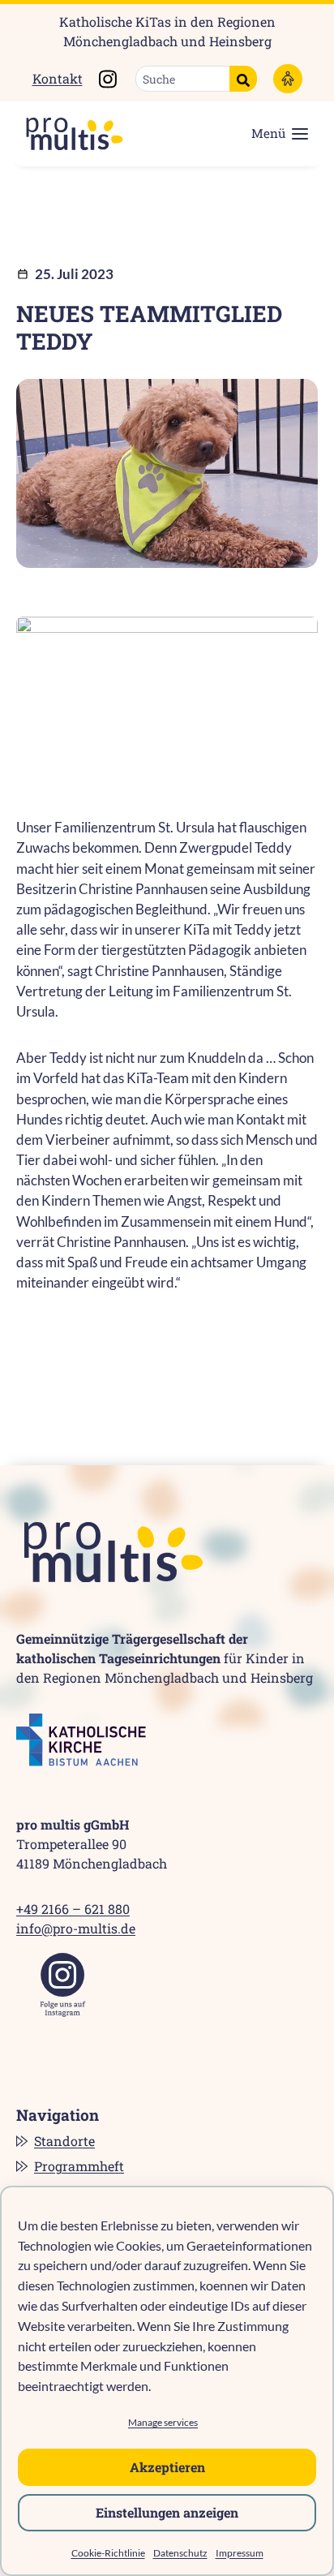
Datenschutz (180, 2553)
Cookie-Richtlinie (108, 2553)
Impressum (240, 2553)
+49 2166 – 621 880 (73, 1909)
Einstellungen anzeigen (167, 2512)
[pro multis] (66, 134)
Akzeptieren (167, 2467)
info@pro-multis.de (76, 1928)
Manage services (163, 2422)
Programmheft (79, 2166)
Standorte (64, 2141)
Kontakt (58, 78)
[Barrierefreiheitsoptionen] (288, 79)
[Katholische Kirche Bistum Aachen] (81, 1740)
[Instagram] (63, 1985)
